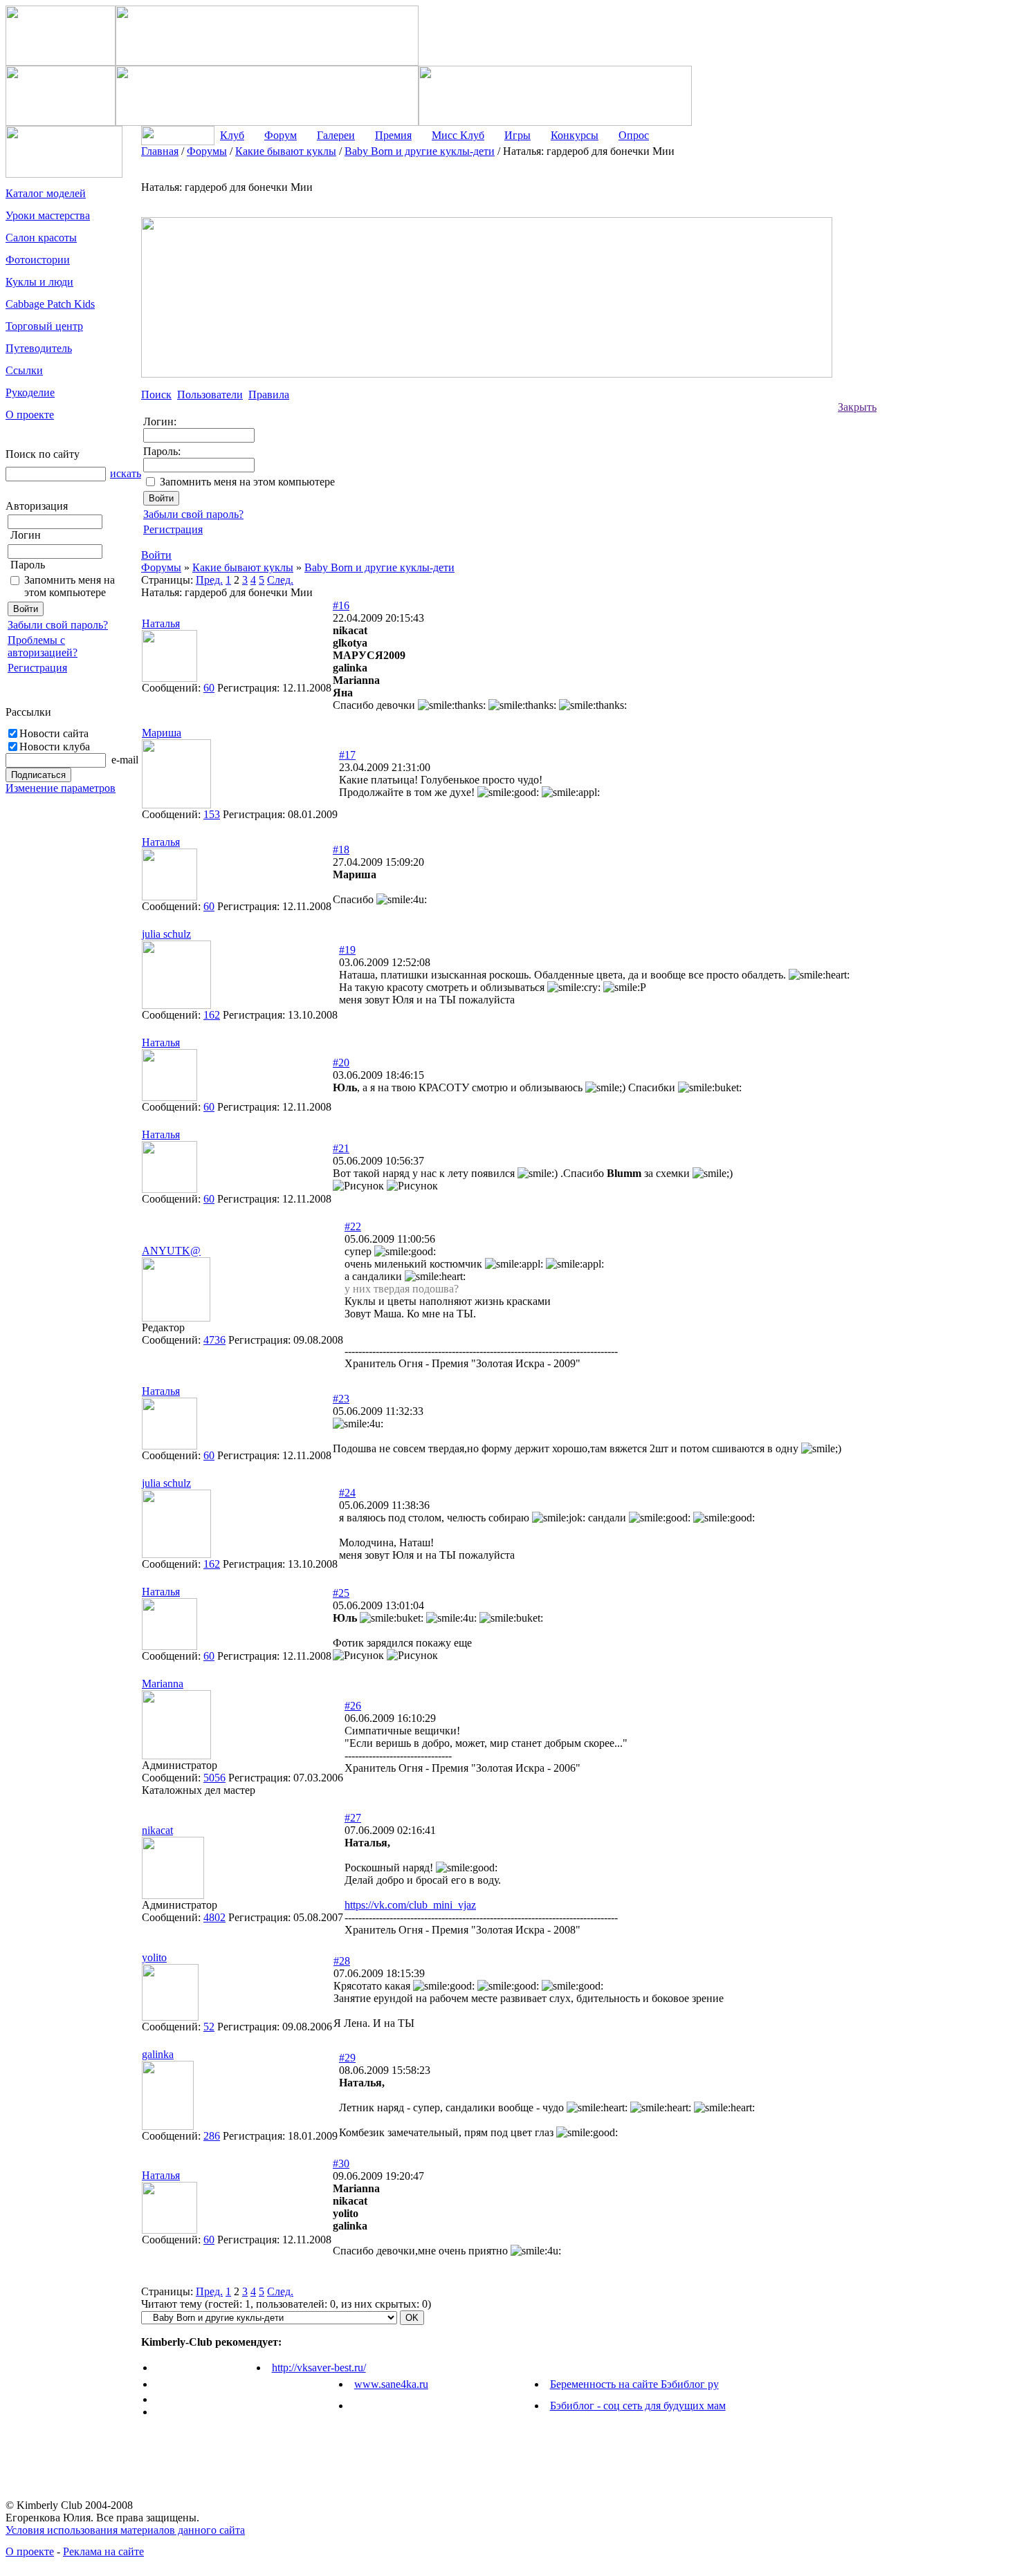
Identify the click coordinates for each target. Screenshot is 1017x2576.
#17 (347, 755)
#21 (341, 1148)
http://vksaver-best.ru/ (319, 2367)
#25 (341, 1593)
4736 (214, 1340)
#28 (342, 1961)
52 (209, 2027)
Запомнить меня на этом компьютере (70, 586)
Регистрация (37, 668)
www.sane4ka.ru (391, 2384)
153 (212, 814)
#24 (347, 1493)
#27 (353, 1818)
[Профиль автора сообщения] (169, 678)
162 (212, 1015)
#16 (341, 605)
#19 (347, 950)
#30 (341, 2163)
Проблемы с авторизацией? (43, 646)
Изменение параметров (61, 788)
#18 (341, 850)
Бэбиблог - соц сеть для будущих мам (638, 2406)
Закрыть (857, 407)
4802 (214, 1917)
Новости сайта (54, 733)
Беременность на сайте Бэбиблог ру (634, 2384)
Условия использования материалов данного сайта (125, 2530)
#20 (341, 1063)
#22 (353, 1226)
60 (209, 688)
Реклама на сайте (103, 2551)
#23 (341, 1399)
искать (126, 473)
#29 (347, 2058)
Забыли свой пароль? (58, 625)
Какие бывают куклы (243, 567)
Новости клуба (55, 747)
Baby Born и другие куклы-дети (379, 567)
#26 (353, 1706)
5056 (214, 1778)
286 (212, 2136)
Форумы (161, 567)
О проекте (30, 2551)
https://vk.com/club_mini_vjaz (410, 1905)
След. (280, 580)
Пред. (209, 580)
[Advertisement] (932, 353)
